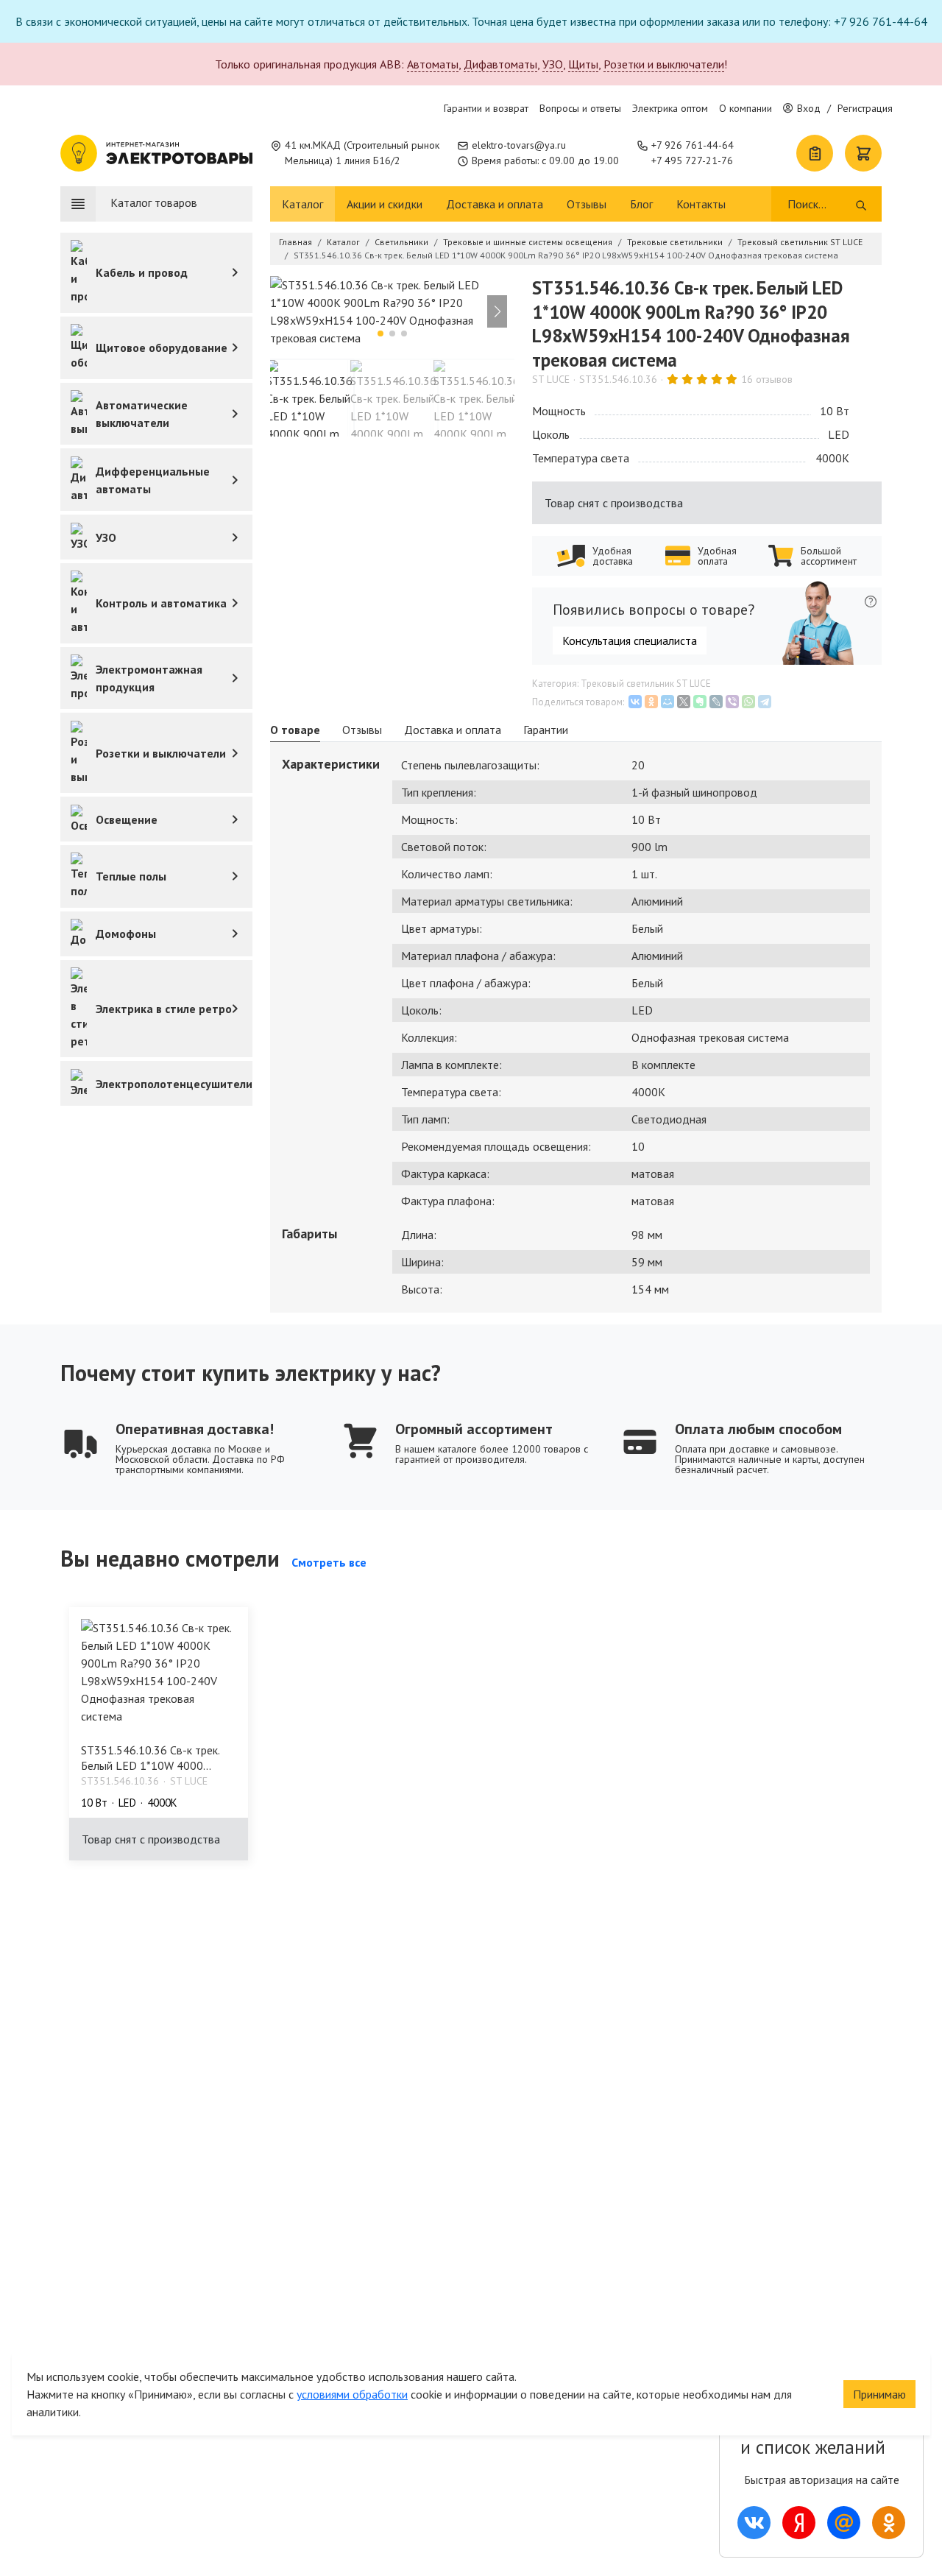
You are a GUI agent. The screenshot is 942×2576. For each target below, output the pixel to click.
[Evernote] (700, 702)
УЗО (553, 64)
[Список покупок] (815, 153)
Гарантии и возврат (486, 108)
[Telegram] (765, 702)
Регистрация (865, 108)
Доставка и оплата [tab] (453, 730)
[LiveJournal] (716, 702)
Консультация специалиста (630, 641)
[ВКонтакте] (635, 702)
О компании (746, 108)
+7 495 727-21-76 (692, 160)
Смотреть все (329, 1562)
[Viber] (732, 702)
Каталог (302, 204)
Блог (641, 204)
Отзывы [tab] (362, 730)
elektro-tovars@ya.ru (519, 145)
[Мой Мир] (667, 702)
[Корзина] (863, 153)
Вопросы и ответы (580, 108)
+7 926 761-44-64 (693, 145)
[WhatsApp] (748, 702)
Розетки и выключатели (664, 64)
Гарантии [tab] (546, 730)
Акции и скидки (385, 204)
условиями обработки (352, 2394)
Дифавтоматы (500, 64)
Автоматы (433, 64)
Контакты (701, 204)
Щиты (583, 64)
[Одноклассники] (651, 702)
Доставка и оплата (495, 204)
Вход (809, 108)
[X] (684, 702)
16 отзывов (767, 379)
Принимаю (879, 2394)
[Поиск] (861, 204)
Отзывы (587, 204)
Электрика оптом (670, 108)
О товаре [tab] (295, 730)
